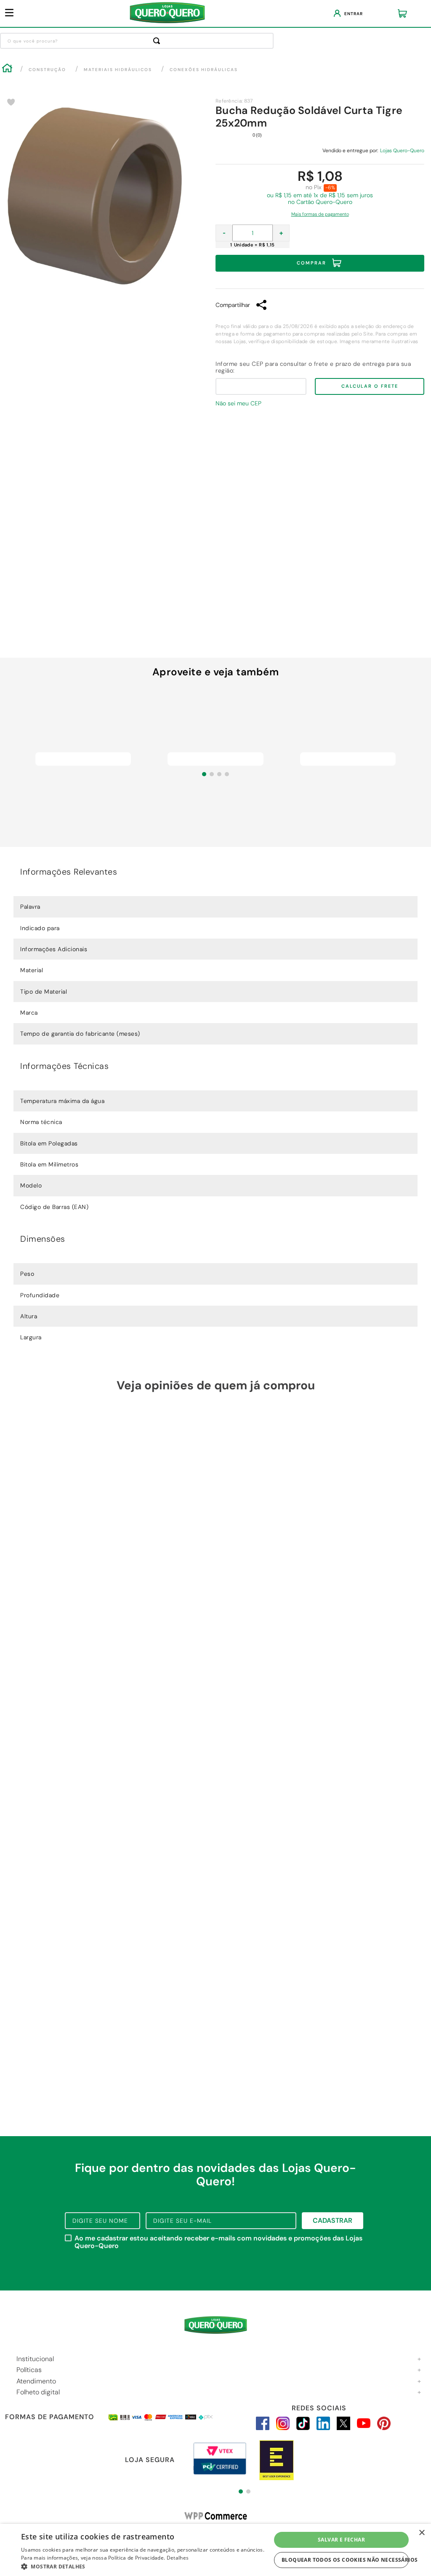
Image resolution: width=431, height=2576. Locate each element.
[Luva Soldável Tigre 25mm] (348, 775)
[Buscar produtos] (158, 41)
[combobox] (137, 41)
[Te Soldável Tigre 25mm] (83, 775)
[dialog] (215, 2550)
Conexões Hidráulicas (204, 70)
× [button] (422, 2533)
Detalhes (178, 2558)
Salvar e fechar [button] (341, 2540)
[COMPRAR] (83, 847)
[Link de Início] (7, 69)
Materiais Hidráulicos (118, 70)
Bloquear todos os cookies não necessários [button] (345, 2560)
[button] (320, 212)
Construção (47, 70)
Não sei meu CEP (238, 403)
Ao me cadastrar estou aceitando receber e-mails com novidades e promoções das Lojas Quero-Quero (218, 2242)
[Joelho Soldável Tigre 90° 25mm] (215, 775)
